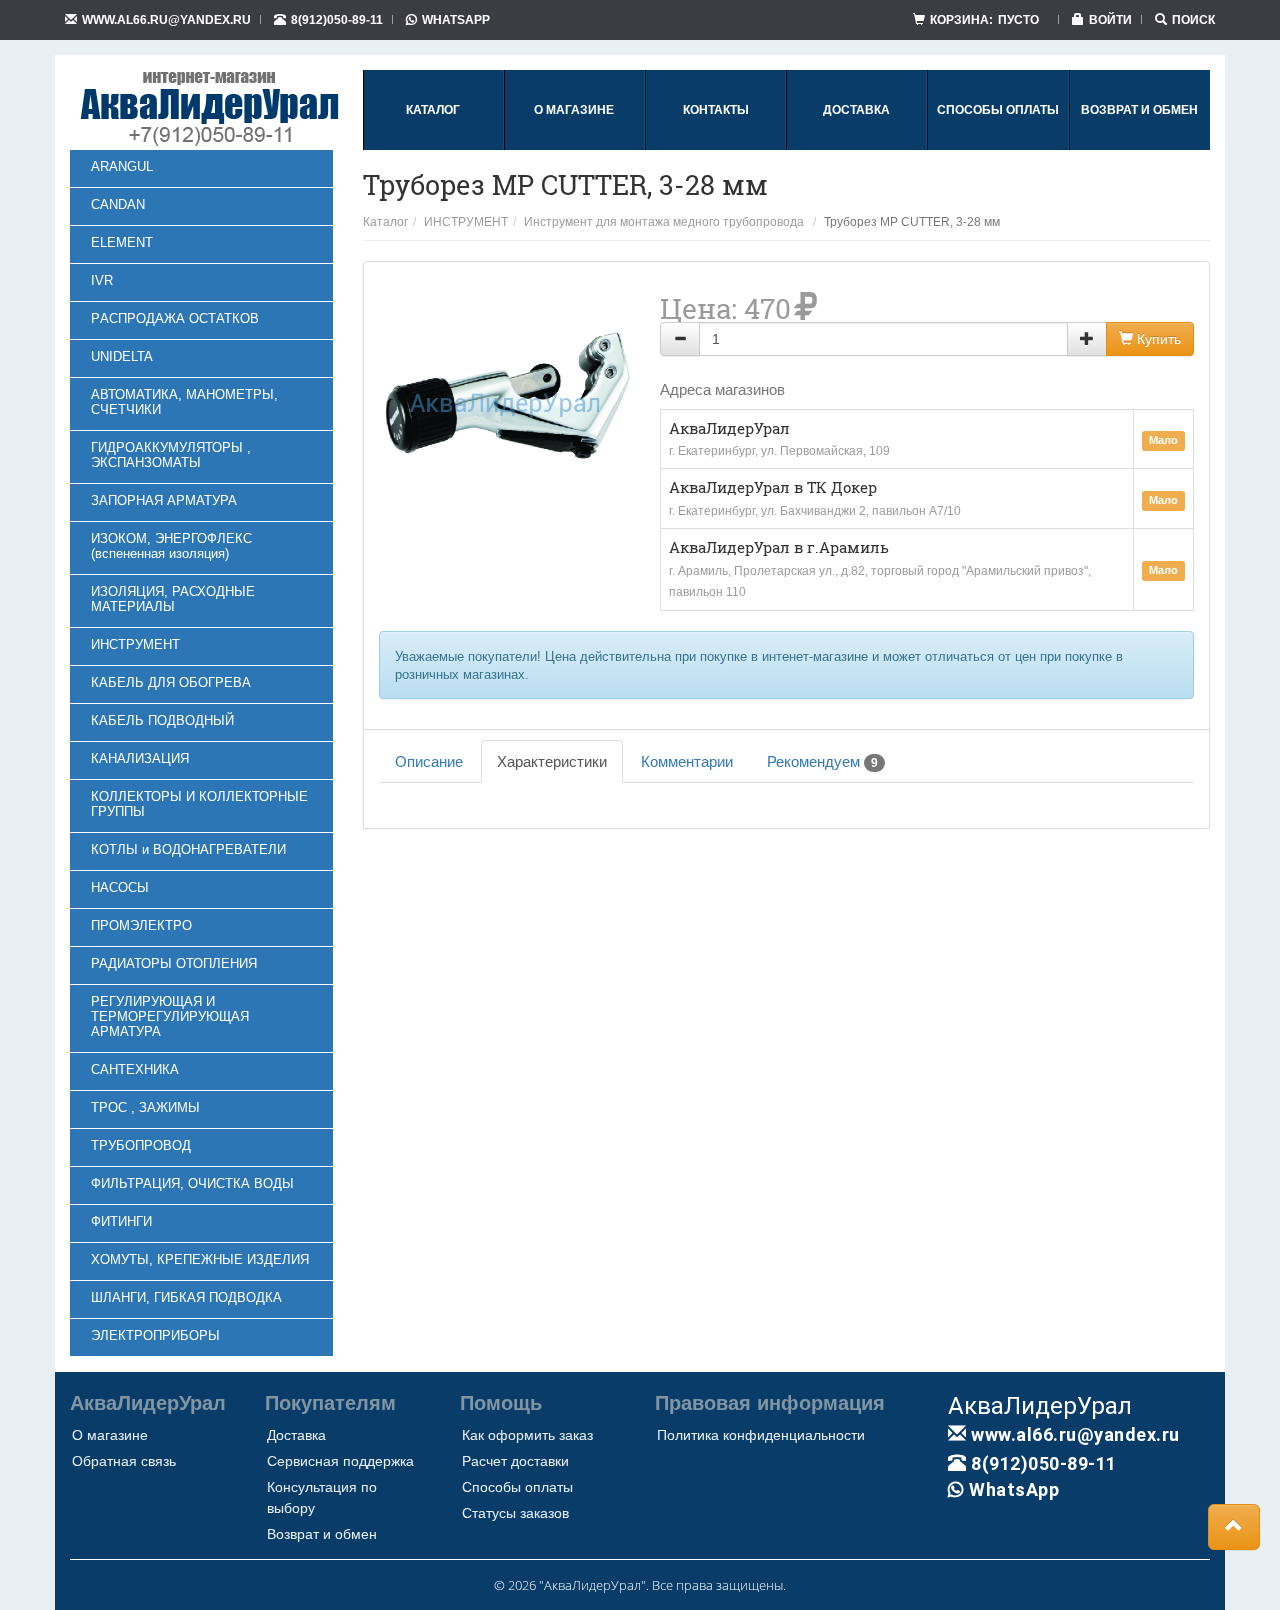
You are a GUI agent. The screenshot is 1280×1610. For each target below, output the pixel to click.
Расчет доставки (515, 1461)
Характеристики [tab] (552, 761)
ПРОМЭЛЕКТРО (141, 925)
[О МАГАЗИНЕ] (574, 146)
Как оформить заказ (527, 1435)
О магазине (110, 1435)
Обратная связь (124, 1461)
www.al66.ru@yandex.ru (166, 19)
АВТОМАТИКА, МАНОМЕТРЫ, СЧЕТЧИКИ (184, 402)
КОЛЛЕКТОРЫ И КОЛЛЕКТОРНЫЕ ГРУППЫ (199, 804)
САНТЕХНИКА (135, 1069)
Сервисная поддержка (340, 1461)
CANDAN (118, 204)
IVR (102, 280)
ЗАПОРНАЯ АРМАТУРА (164, 500)
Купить (1157, 339)
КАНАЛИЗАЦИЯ (140, 758)
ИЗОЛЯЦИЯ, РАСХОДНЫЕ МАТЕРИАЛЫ (173, 599)
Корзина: (984, 19)
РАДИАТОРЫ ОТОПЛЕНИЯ (174, 963)
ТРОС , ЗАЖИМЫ (145, 1107)
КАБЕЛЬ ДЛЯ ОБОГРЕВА (171, 682)
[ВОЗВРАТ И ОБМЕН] (1139, 146)
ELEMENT (122, 242)
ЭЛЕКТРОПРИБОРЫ (155, 1335)
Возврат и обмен (322, 1534)
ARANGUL (122, 166)
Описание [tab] (429, 761)
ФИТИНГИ (121, 1221)
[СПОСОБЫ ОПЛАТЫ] (998, 146)
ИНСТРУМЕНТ (135, 644)
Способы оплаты (517, 1487)
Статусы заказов (515, 1513)
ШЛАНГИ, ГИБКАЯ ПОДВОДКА (186, 1297)
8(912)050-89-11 (337, 19)
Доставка (296, 1435)
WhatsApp (456, 19)
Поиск (1193, 19)
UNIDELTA (122, 356)
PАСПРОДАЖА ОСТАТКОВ (175, 318)
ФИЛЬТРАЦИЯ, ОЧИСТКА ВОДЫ (192, 1183)
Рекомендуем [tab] (822, 761)
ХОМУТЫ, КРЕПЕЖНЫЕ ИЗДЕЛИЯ (200, 1259)
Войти (1110, 19)
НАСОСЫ (120, 887)
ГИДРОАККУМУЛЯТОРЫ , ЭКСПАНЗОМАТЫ (171, 455)
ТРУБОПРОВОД (141, 1145)
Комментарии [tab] (687, 761)
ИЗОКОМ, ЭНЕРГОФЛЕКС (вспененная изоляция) (171, 546)
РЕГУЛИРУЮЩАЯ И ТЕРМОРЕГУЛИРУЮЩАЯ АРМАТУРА (170, 1016)
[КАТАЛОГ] (433, 146)
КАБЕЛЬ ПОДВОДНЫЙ (162, 720)
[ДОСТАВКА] (856, 146)
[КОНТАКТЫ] (716, 146)
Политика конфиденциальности (761, 1435)
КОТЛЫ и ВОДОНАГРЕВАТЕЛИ (188, 849)
